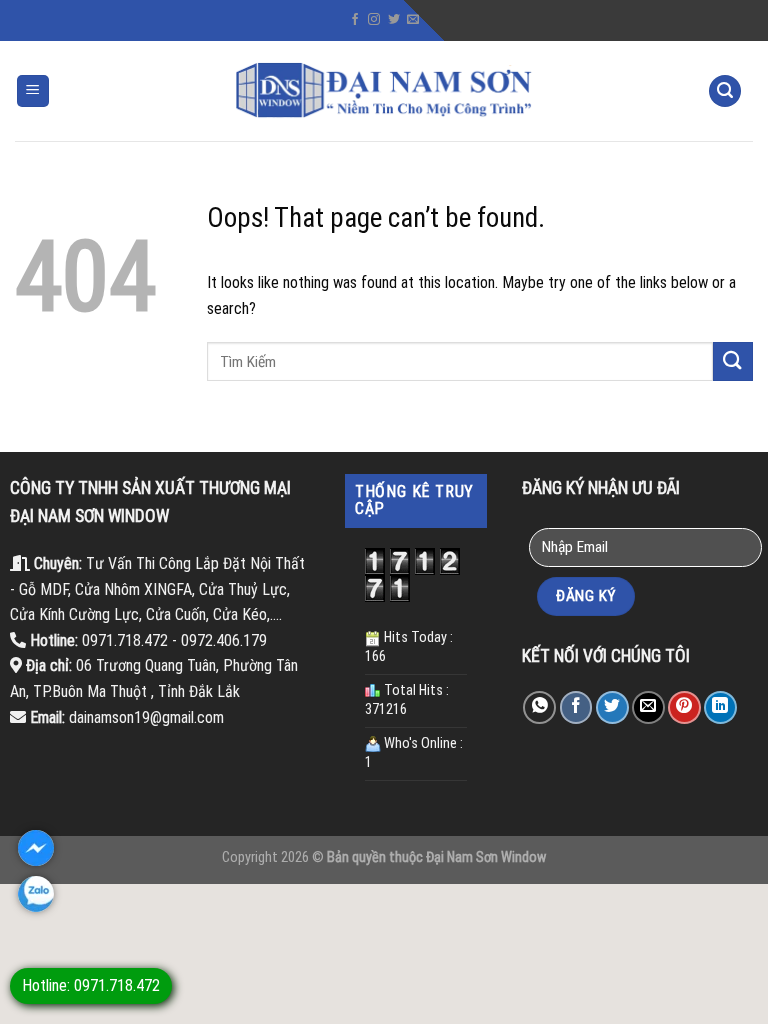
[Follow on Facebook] (355, 20)
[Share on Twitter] (612, 707)
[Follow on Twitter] (394, 20)
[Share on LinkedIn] (720, 707)
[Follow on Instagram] (374, 20)
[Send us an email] (413, 20)
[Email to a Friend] (648, 707)
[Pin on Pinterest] (684, 707)
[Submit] (733, 361)
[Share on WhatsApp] (539, 707)
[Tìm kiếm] (725, 91)
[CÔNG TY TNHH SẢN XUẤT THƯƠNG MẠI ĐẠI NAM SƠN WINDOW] (384, 91)
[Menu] (33, 91)
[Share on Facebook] (576, 707)
